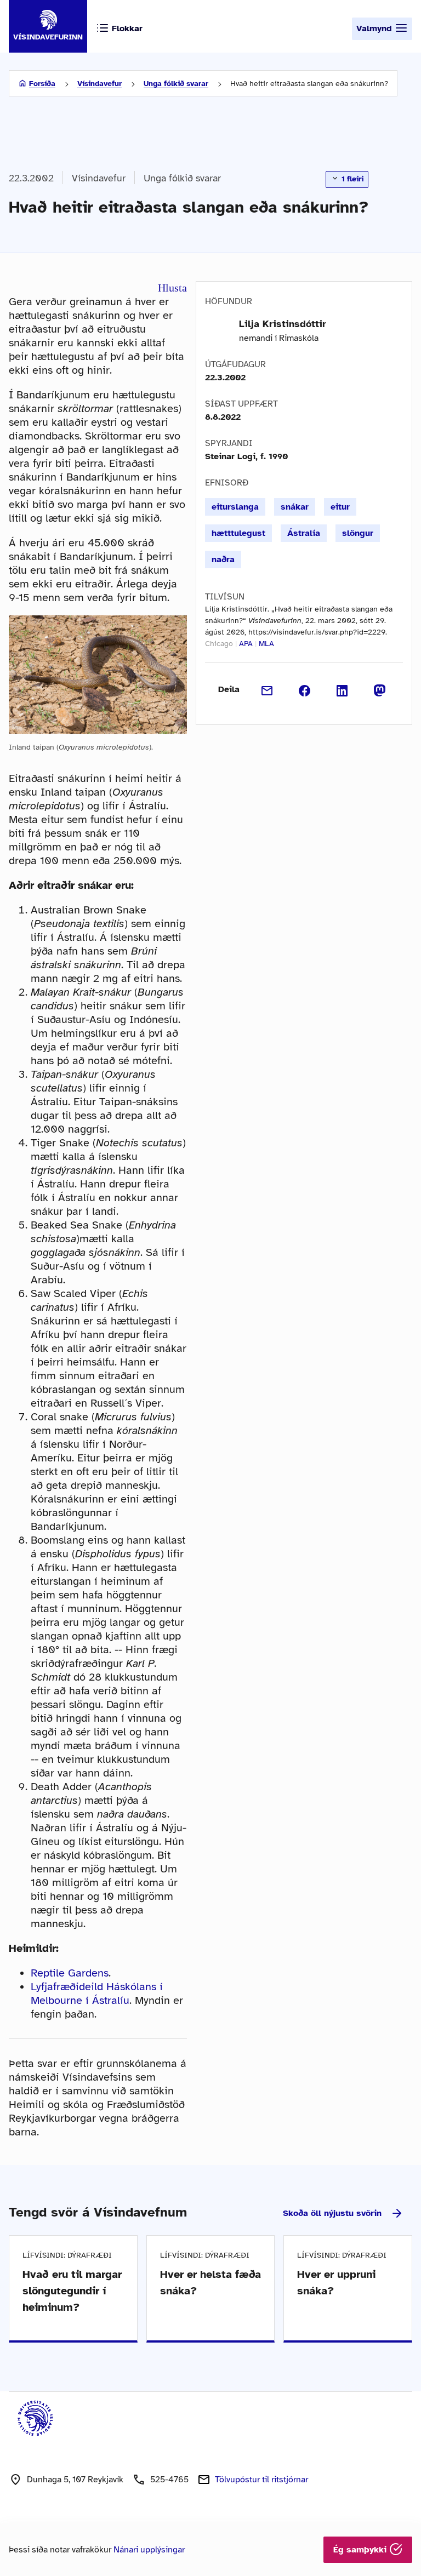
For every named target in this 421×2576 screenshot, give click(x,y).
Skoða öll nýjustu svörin (332, 2213)
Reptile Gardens (70, 1973)
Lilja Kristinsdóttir (283, 324)
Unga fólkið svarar (176, 84)
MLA (266, 644)
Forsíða (42, 84)
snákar (295, 507)
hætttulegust (238, 533)
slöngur (358, 533)
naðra (223, 559)
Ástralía (304, 533)
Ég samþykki (361, 2550)
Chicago (219, 644)
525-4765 (169, 2480)
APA (246, 644)
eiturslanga (235, 507)
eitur (340, 507)
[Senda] (267, 689)
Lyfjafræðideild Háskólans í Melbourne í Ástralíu (97, 1994)
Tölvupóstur (261, 2480)
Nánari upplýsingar (149, 2550)
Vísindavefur (99, 84)
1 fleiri (351, 179)
